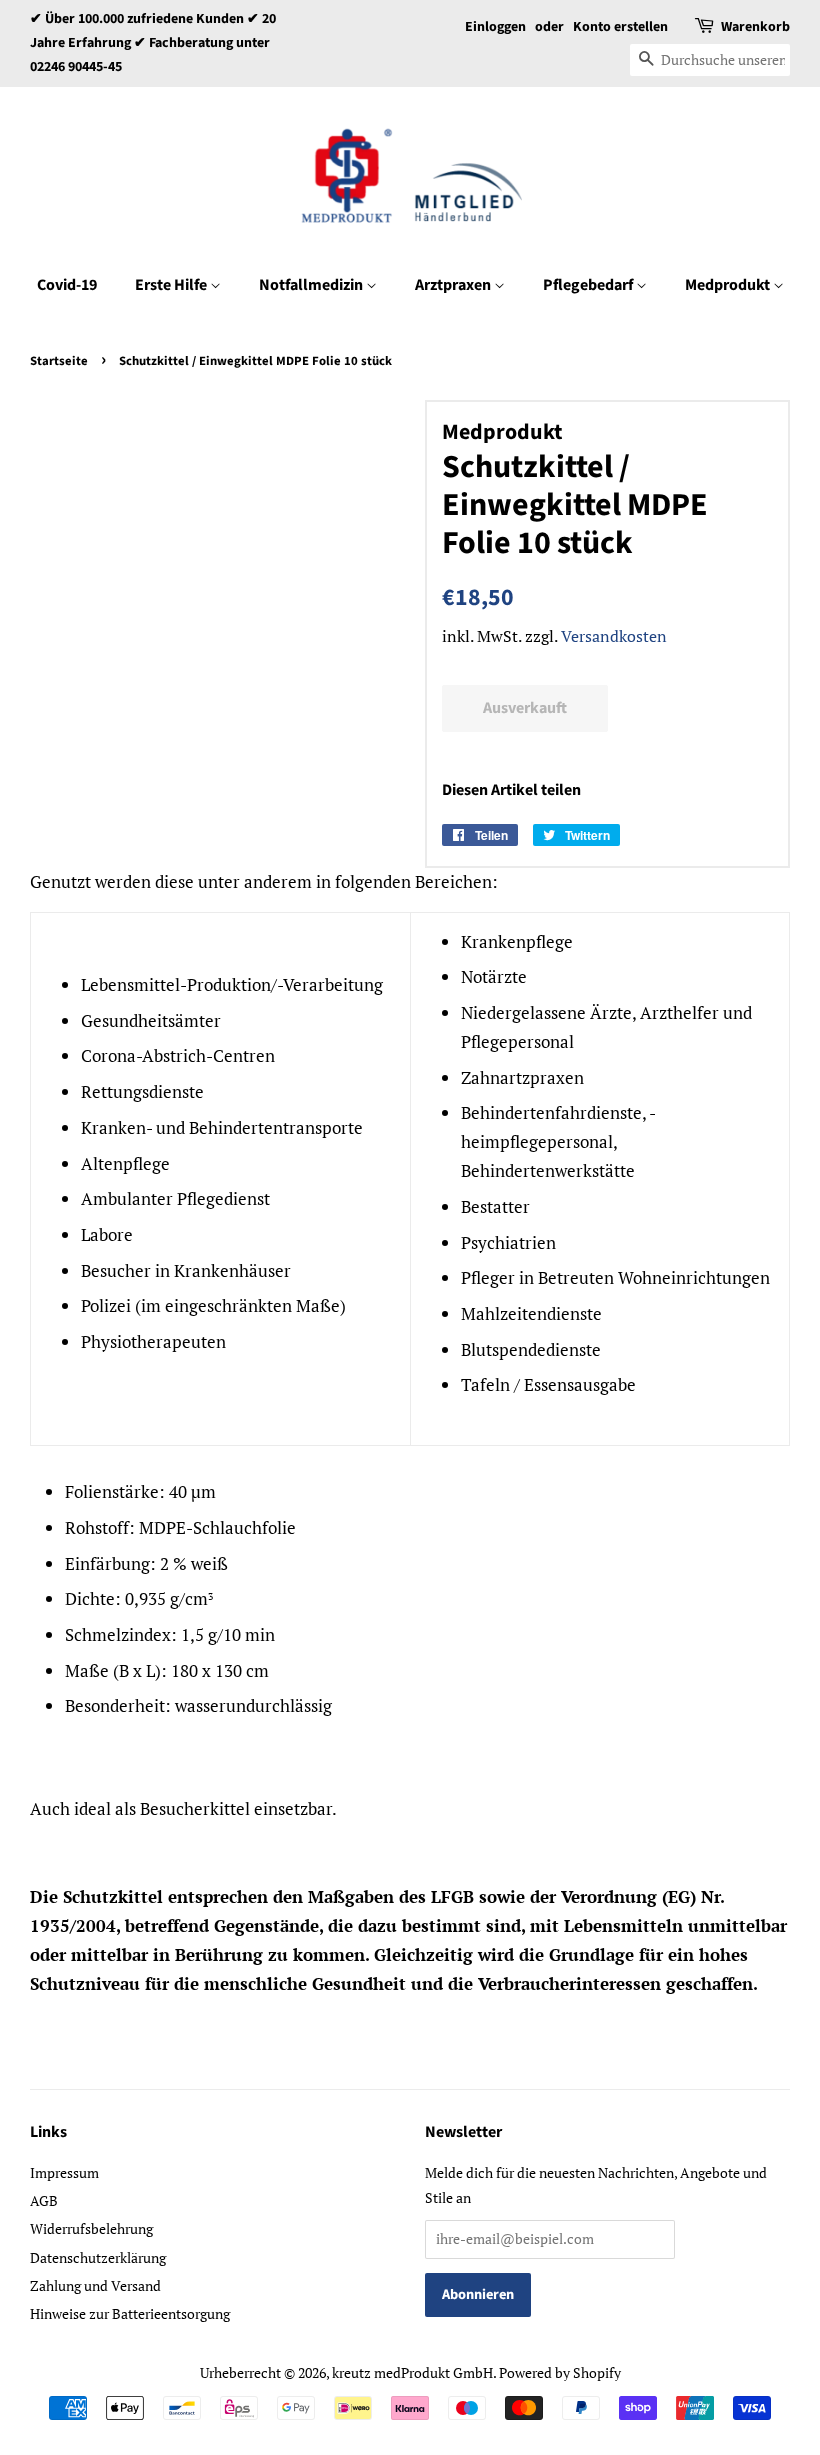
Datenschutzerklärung (98, 2257)
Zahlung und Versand (95, 2285)
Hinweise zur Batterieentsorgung (130, 2313)
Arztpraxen (454, 285)
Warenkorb (755, 27)
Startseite (59, 361)
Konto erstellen (620, 27)
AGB (44, 2200)
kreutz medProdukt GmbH (412, 2372)
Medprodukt (729, 285)
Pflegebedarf (589, 285)
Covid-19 (67, 285)
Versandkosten (614, 636)
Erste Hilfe (172, 285)
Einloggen (495, 27)
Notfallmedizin (312, 285)
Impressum (64, 2172)
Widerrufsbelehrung (91, 2228)
